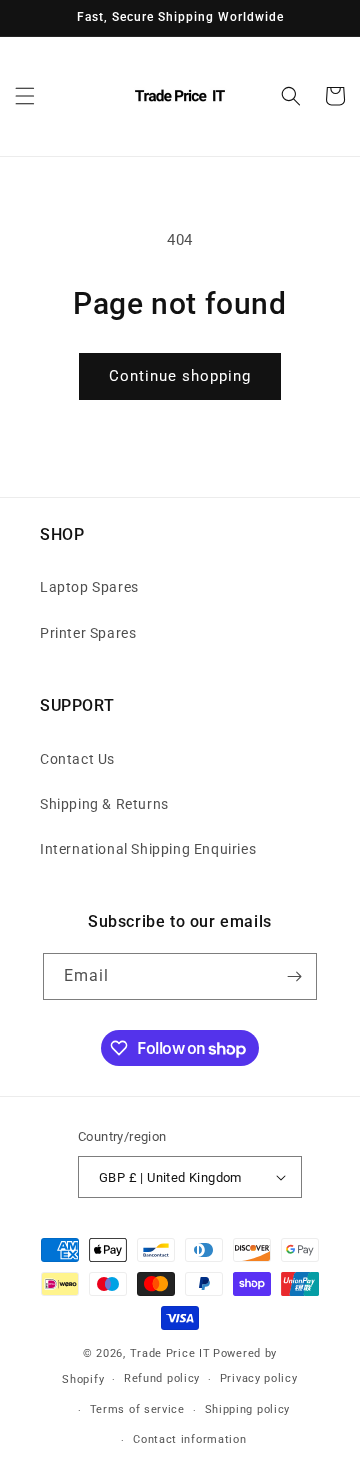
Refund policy (162, 1378)
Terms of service (137, 1409)
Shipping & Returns (104, 804)
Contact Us (77, 759)
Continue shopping (180, 376)
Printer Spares (88, 633)
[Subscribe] (294, 976)
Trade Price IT (170, 1353)
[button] (25, 96)
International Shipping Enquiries (148, 849)
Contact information (189, 1439)
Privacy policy (259, 1378)
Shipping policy (248, 1409)
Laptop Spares (89, 587)
